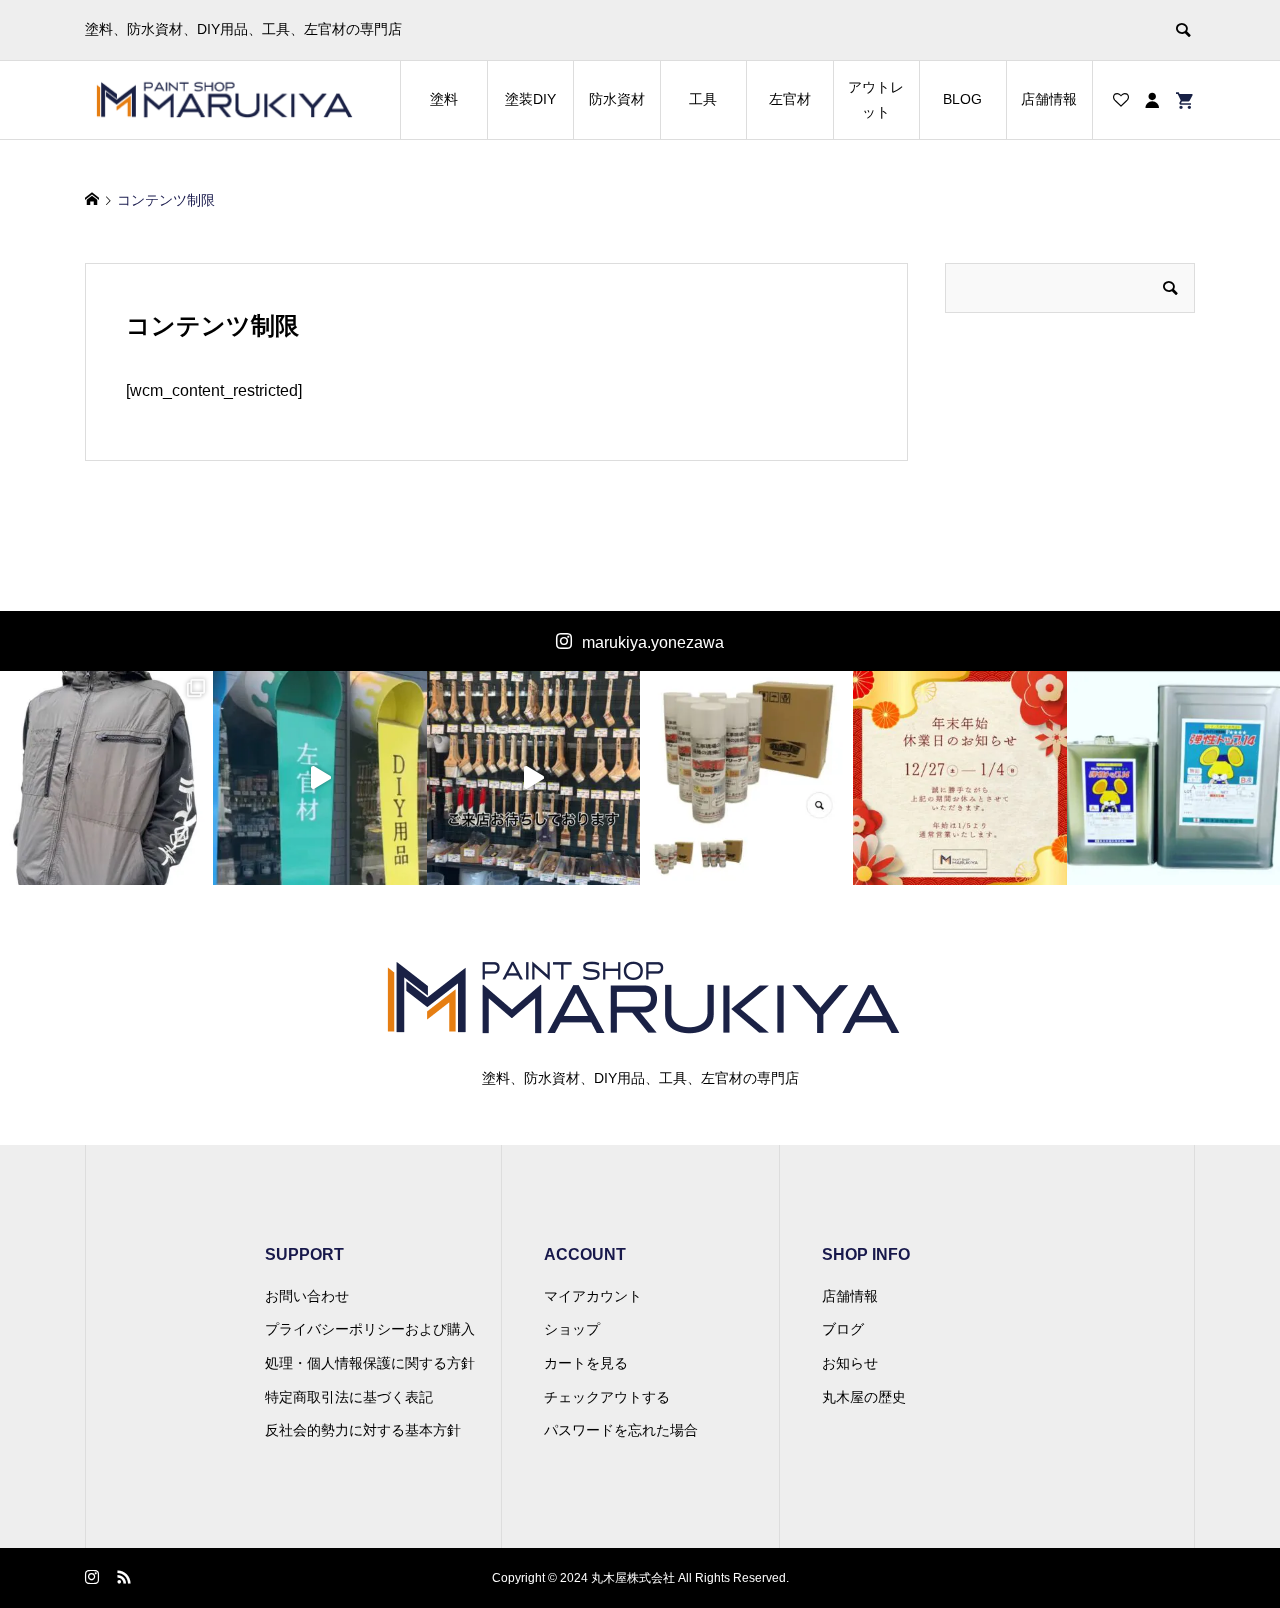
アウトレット (876, 99)
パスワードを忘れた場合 (621, 1430)
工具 (703, 99)
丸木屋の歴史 (864, 1397)
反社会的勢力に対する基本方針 (363, 1430)
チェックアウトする (607, 1397)
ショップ (572, 1329)
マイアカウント (593, 1296)
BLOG (962, 99)
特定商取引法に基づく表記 (349, 1397)
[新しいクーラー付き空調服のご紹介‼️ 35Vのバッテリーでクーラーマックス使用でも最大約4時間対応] (106, 777)
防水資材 (617, 99)
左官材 (790, 99)
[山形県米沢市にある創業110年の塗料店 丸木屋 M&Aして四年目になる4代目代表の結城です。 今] (319, 777)
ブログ (843, 1329)
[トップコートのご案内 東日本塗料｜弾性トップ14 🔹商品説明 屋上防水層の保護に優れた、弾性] (1173, 777)
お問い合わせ (307, 1296)
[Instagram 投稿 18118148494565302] (959, 777)
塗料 (444, 99)
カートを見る (586, 1363)
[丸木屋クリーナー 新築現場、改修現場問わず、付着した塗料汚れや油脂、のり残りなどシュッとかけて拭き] (746, 777)
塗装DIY (530, 99)
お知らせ (850, 1363)
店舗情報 (1049, 99)
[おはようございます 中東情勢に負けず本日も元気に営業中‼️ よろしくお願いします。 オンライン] (533, 777)
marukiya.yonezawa (653, 642)
